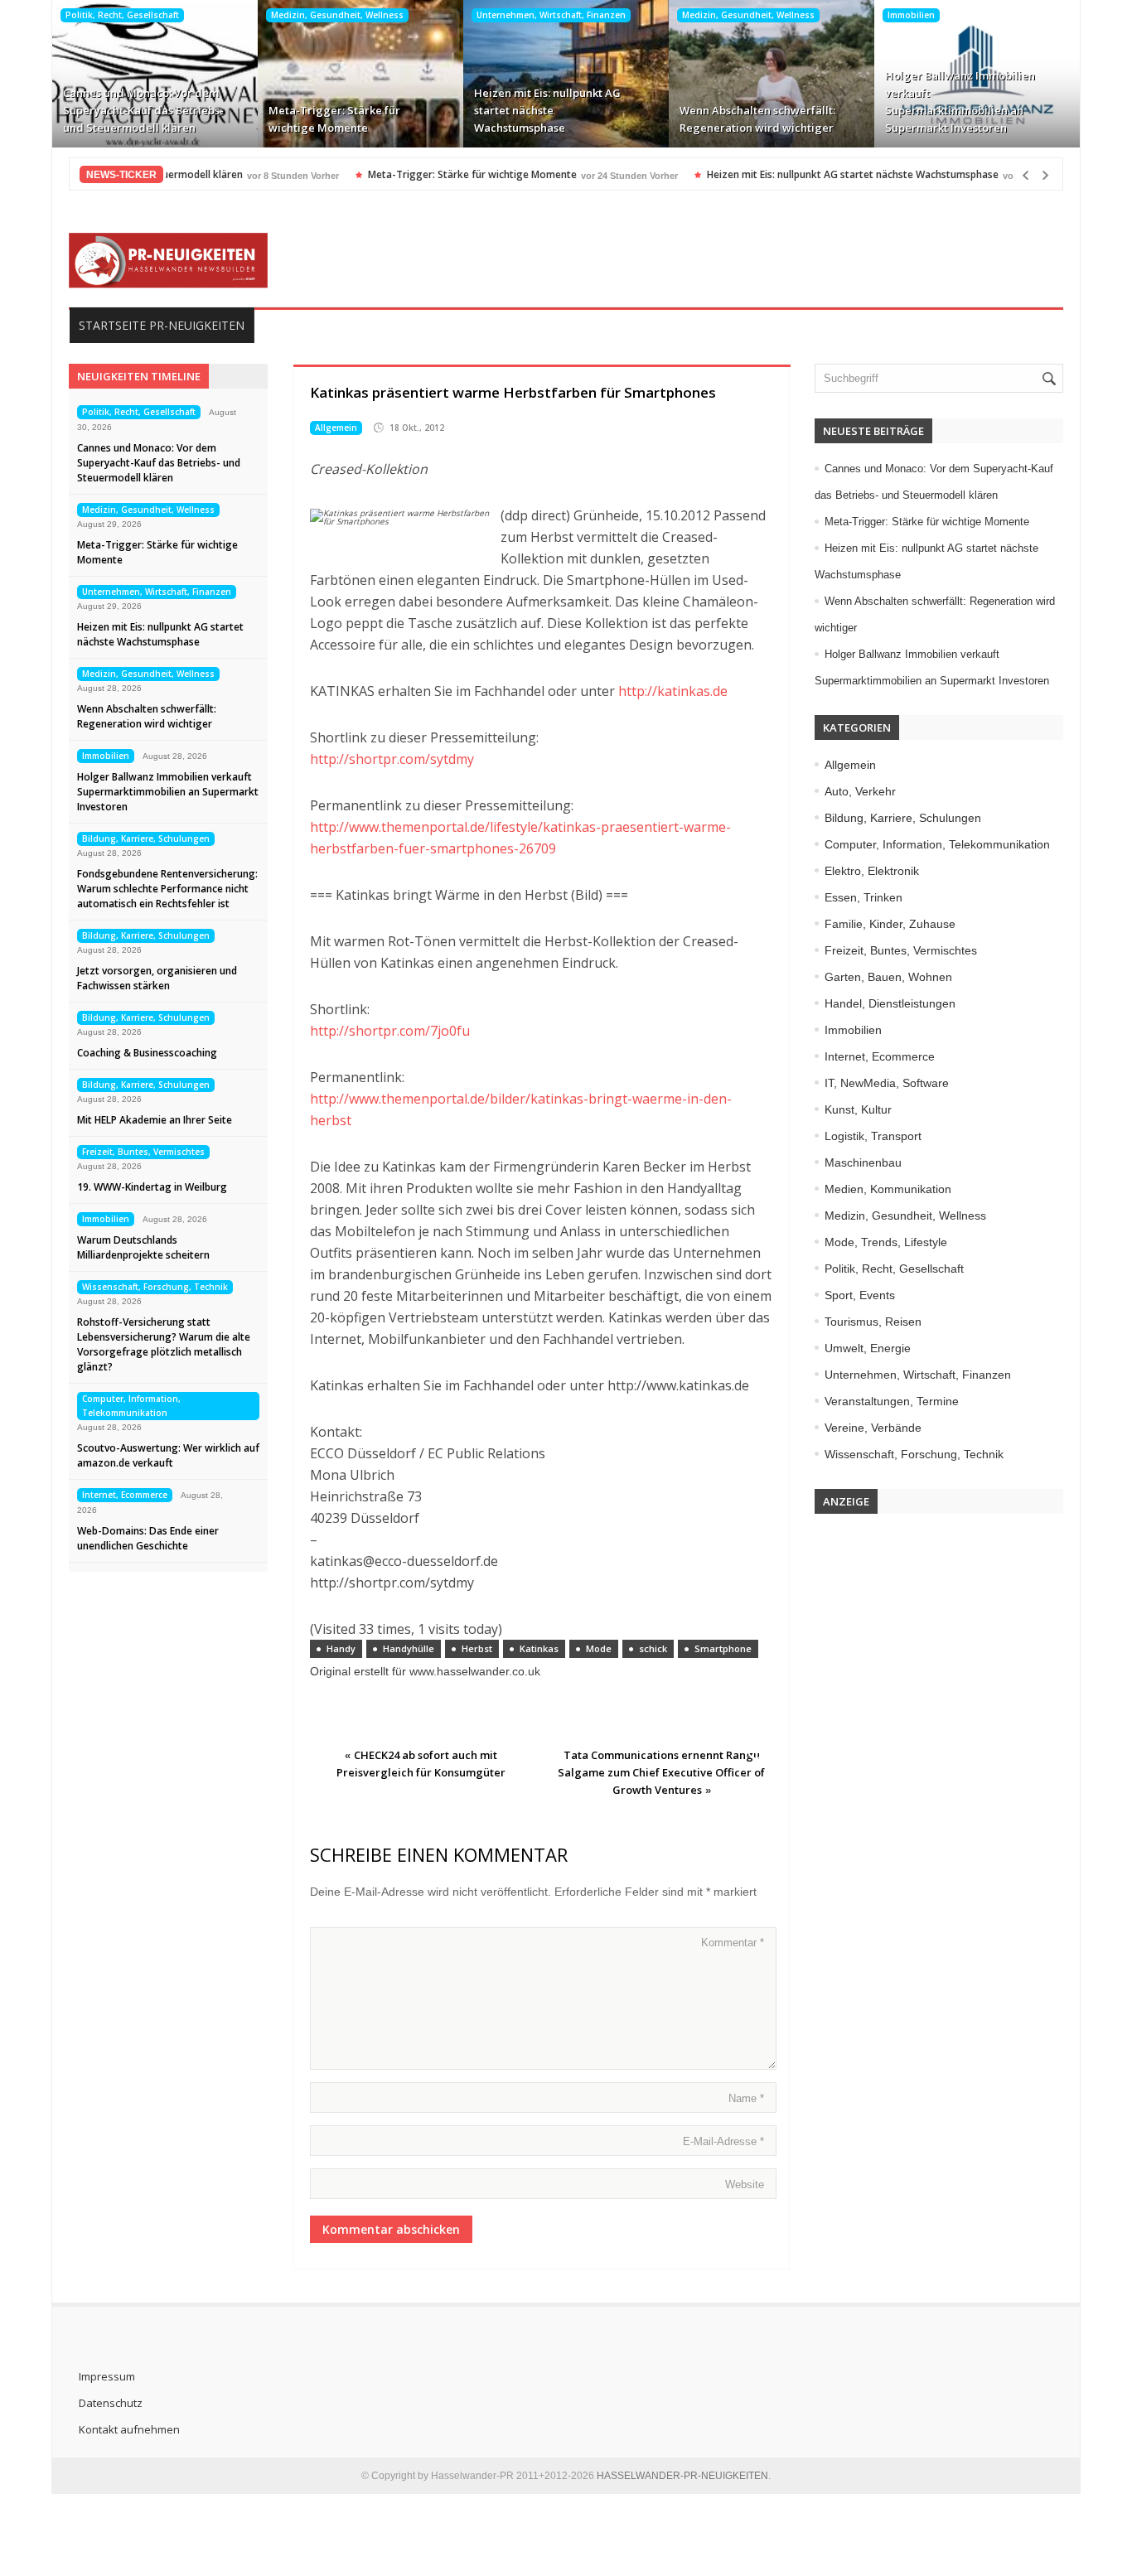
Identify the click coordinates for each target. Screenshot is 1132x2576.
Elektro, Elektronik (872, 871)
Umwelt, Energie (868, 1348)
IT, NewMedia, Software (887, 1083)
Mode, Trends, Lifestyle (886, 1242)
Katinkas (539, 1648)
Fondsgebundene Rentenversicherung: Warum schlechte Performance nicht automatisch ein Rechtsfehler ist (167, 889)
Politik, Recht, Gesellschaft (122, 15)
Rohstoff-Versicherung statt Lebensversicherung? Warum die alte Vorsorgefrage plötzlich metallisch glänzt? (164, 1344)
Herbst (477, 1648)
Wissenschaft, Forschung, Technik (155, 1287)
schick (653, 1648)
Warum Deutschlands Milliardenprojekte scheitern (143, 1247)
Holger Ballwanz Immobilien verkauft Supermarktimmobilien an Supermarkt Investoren (960, 101)
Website (745, 2185)
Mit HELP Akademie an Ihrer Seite (155, 1120)
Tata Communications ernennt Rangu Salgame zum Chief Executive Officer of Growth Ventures (661, 1772)
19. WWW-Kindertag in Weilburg (152, 1187)
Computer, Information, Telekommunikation (131, 1406)
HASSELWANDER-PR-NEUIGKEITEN (682, 2476)
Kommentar (733, 1943)
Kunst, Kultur (858, 1109)
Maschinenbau (863, 1162)
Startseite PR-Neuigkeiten (162, 325)
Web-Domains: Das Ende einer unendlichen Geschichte (148, 1538)
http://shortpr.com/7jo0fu (390, 1031)
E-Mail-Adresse (723, 2141)
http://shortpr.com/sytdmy (392, 759)
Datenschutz (111, 2403)
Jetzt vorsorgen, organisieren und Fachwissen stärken (157, 978)
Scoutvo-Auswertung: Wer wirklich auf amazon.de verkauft (168, 1455)
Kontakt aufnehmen (129, 2429)
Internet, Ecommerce (125, 1495)
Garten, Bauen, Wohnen (888, 977)
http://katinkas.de (673, 691)
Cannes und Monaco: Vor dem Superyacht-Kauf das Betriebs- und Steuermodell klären (143, 110)
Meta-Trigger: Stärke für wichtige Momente (334, 119)
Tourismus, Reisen (873, 1322)
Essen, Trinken (864, 897)
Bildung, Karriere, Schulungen (146, 839)
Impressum (107, 2376)
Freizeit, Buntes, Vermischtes (143, 1152)
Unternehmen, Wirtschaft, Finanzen (551, 15)
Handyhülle (409, 1648)
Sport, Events (860, 1295)
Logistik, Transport (873, 1136)
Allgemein (336, 428)
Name (746, 2098)
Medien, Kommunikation (888, 1189)
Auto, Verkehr (860, 791)
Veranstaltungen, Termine (892, 1401)
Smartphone (723, 1648)
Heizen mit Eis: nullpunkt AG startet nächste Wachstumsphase (547, 110)
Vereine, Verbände (873, 1428)
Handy (341, 1648)
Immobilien (911, 15)
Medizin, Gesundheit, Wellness (337, 15)
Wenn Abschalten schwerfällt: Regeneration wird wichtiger (757, 119)
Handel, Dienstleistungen (890, 1003)
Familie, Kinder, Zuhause (890, 924)
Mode (599, 1648)
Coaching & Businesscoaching (147, 1053)
